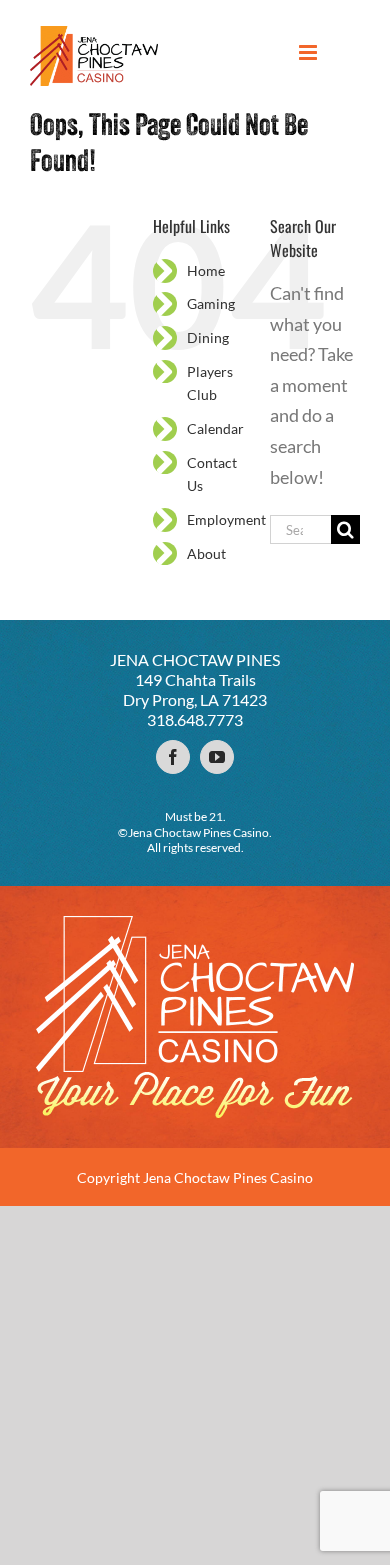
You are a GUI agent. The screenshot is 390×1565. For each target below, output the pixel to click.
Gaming (211, 303)
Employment (226, 519)
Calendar (215, 428)
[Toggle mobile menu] (309, 52)
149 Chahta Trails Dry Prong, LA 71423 (195, 689)
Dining (208, 337)
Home (206, 270)
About (206, 553)
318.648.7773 (195, 719)
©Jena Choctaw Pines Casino (193, 832)
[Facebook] (173, 757)
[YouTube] (217, 757)
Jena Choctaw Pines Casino (228, 1177)
